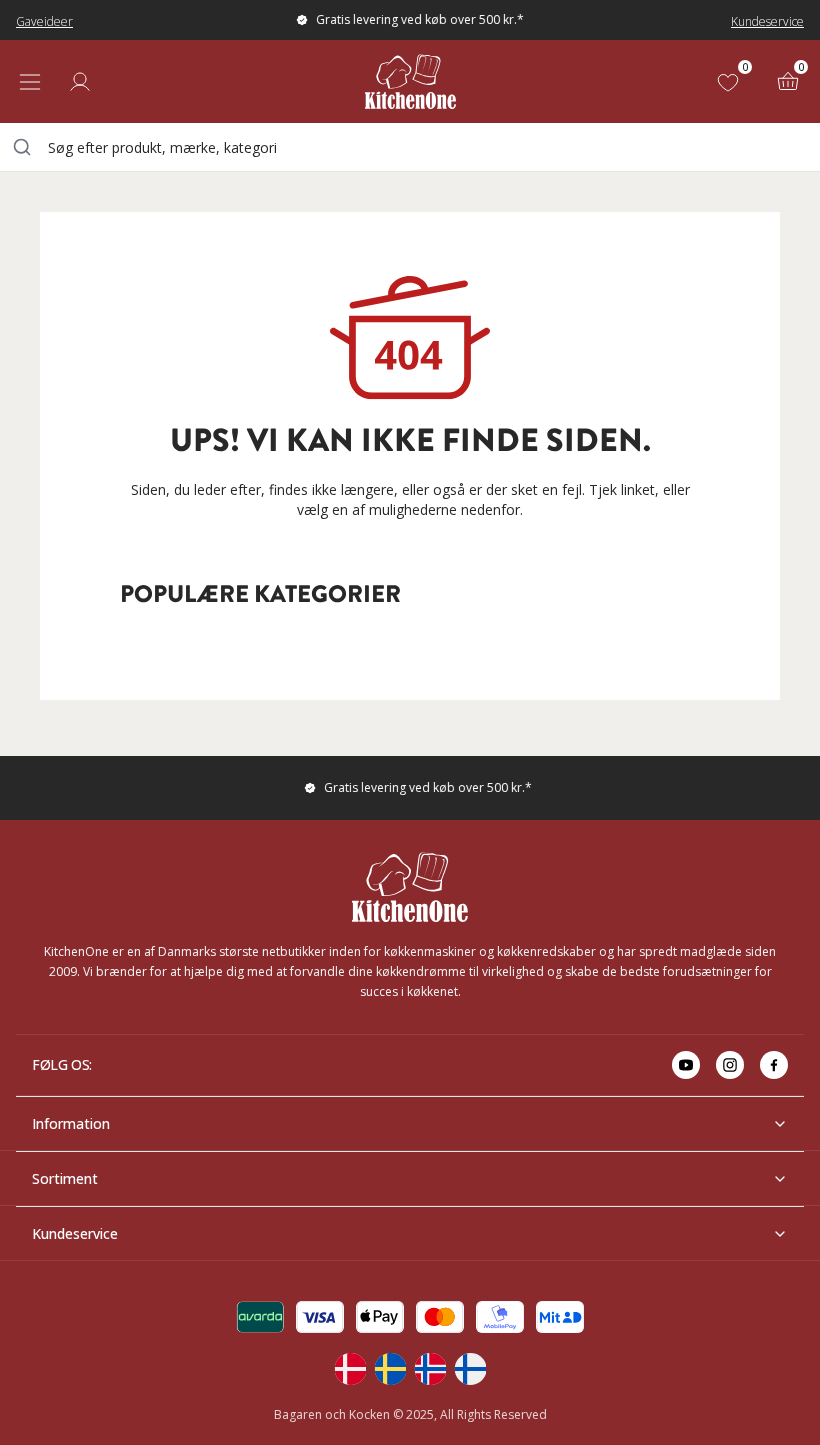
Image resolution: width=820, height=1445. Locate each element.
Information (71, 1123)
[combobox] (410, 147)
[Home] (410, 81)
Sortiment (65, 1178)
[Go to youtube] (686, 1065)
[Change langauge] (350, 1369)
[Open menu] (30, 82)
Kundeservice (767, 21)
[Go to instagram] (730, 1065)
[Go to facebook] (774, 1065)
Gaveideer (44, 21)
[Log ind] (80, 82)
